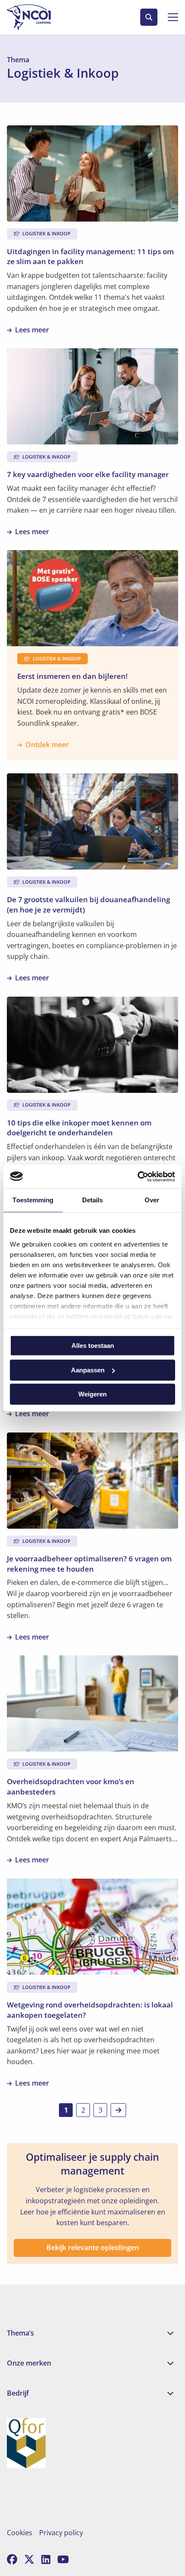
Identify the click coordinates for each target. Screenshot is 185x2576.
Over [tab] (152, 1200)
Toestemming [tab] (33, 1200)
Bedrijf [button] (18, 2393)
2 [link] (83, 2110)
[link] (118, 2110)
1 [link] (66, 2110)
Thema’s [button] (20, 2333)
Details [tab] (93, 1200)
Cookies (20, 2533)
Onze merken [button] (29, 2363)
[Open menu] (170, 17)
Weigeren (92, 1394)
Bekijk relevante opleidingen (93, 2248)
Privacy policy (61, 2533)
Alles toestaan (93, 1346)
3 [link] (100, 2110)
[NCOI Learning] (39, 17)
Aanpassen (88, 1370)
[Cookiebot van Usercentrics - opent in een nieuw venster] (137, 1177)
